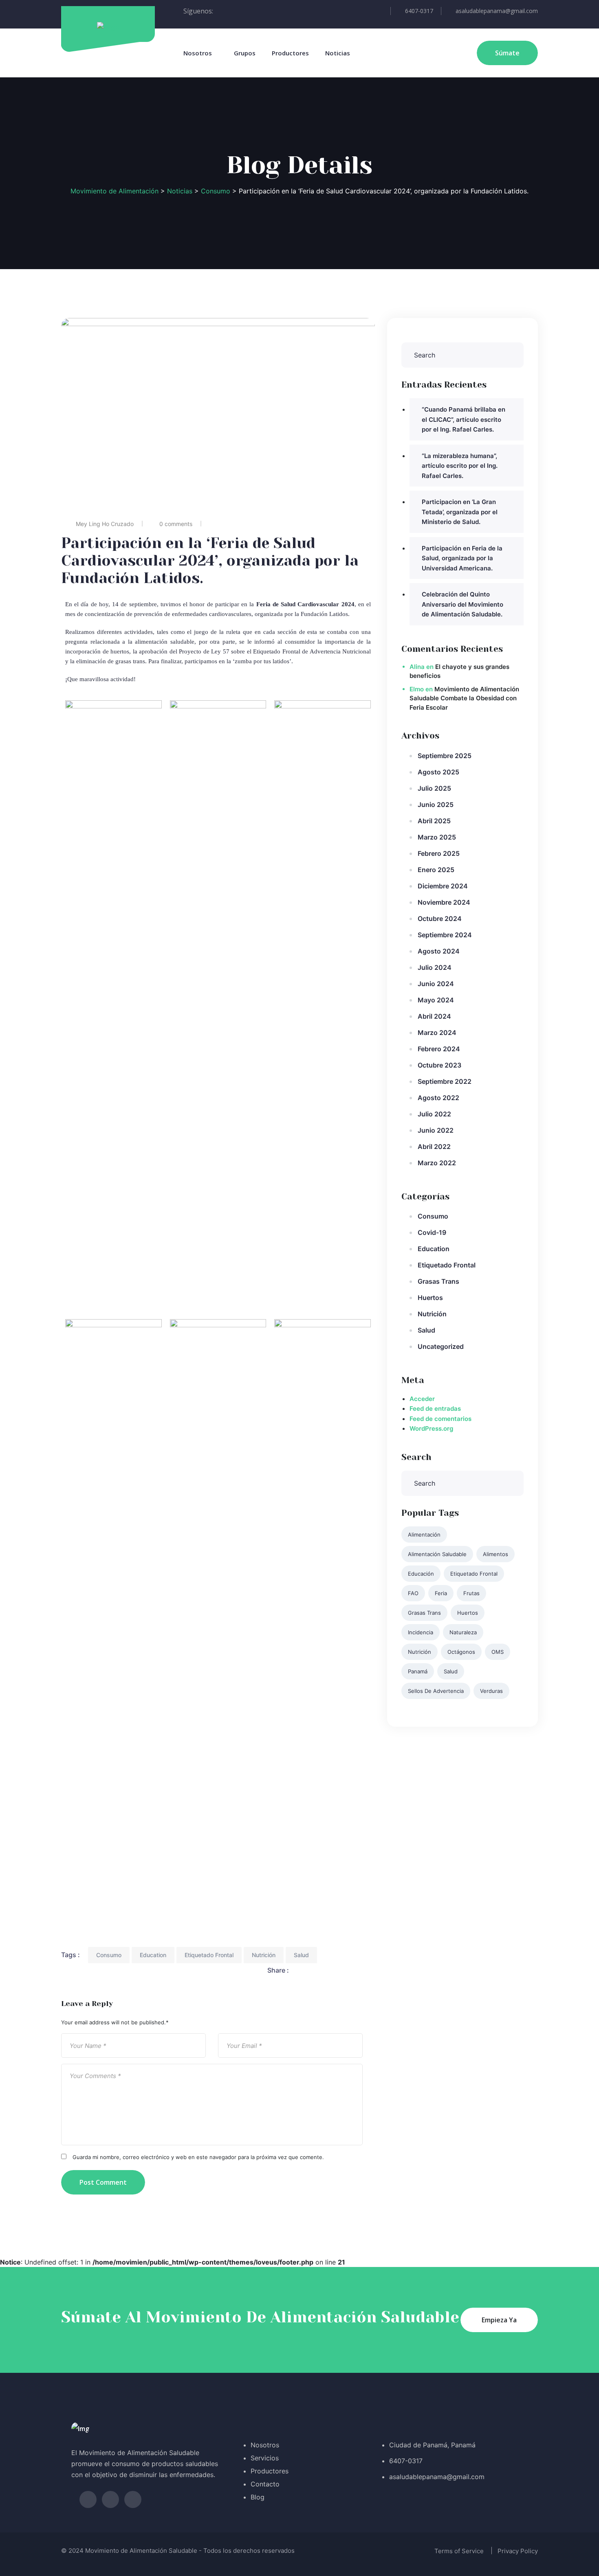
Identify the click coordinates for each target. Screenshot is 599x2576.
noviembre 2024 (444, 902)
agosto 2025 (438, 772)
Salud (301, 1955)
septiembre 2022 (445, 1081)
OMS (498, 1652)
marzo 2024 (437, 1033)
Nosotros (198, 53)
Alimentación (424, 1535)
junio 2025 (436, 805)
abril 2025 (434, 821)
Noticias (338, 53)
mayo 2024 (436, 1000)
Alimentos (495, 1554)
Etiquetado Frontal (209, 1955)
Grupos (245, 53)
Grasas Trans (438, 1281)
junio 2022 (436, 1130)
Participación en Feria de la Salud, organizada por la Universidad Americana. (462, 558)
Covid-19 (432, 1232)
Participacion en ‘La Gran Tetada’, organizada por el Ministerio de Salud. (460, 512)
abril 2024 (434, 1016)
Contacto (265, 2484)
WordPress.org (431, 1428)
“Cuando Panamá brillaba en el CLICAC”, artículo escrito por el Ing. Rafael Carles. (464, 419)
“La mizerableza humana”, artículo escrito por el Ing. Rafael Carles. (460, 466)
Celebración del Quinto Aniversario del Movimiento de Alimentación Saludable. (462, 604)
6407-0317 (419, 11)
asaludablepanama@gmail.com (497, 11)
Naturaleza (463, 1632)
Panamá (418, 1671)
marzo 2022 (437, 1163)
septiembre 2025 (445, 756)
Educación (421, 1574)
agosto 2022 (438, 1098)
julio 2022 (434, 1114)
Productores (290, 53)
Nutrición (264, 1955)
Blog (258, 2497)
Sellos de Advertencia (436, 1691)
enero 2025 (436, 870)
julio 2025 (434, 788)
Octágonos (461, 1652)
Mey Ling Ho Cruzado (105, 524)
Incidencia (421, 1632)
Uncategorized (441, 1346)
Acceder (422, 1399)
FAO (413, 1593)
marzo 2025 (437, 837)
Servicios (265, 2458)
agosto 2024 (439, 951)
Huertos (430, 1298)
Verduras (491, 1691)
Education (153, 1955)
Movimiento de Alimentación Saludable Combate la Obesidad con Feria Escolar (464, 698)
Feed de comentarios (440, 1419)
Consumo (109, 1955)
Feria (441, 1593)
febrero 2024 (439, 1049)
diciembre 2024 (443, 886)
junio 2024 (436, 984)
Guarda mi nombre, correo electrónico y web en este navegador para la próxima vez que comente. (198, 2157)
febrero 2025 (439, 853)
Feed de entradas (435, 1409)
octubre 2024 (440, 919)
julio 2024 (435, 967)
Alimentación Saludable (437, 1554)
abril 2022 (434, 1147)
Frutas (471, 1593)
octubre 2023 (439, 1065)
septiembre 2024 (445, 935)
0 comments (176, 524)
